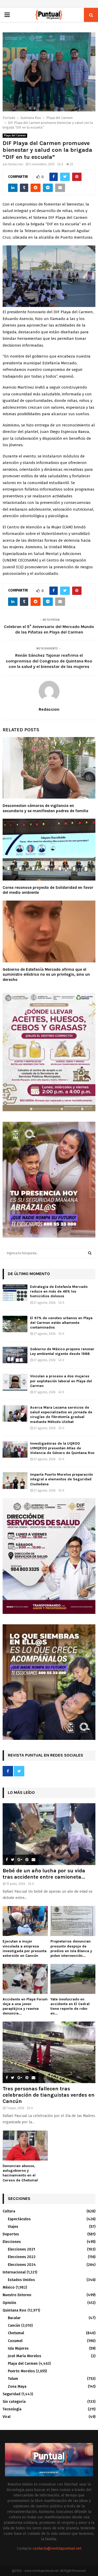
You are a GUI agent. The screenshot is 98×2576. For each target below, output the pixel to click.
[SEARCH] (90, 1253)
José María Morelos (24, 2356)
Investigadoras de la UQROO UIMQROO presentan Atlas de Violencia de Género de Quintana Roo (62, 1448)
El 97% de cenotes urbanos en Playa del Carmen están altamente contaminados (61, 1323)
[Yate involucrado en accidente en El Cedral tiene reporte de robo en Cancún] (73, 1979)
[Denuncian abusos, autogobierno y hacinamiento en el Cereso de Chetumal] (25, 2146)
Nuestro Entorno (17, 2295)
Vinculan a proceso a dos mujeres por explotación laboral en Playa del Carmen (61, 1381)
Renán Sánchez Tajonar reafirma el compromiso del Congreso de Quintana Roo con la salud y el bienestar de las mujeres (49, 661)
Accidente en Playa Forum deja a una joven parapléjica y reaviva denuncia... (25, 2006)
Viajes (13, 2227)
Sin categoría (14, 2402)
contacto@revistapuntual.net (57, 2548)
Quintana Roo (15, 2310)
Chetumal (16, 2333)
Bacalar (14, 2318)
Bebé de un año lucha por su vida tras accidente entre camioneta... (44, 1874)
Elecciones (12, 2242)
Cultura (9, 2211)
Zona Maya (17, 2387)
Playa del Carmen (15, 136)
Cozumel (15, 2341)
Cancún (14, 2325)
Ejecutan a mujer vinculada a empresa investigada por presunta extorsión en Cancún (25, 1948)
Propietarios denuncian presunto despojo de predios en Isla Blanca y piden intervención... (71, 1948)
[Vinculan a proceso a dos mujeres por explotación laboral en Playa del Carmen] (15, 1382)
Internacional (14, 2272)
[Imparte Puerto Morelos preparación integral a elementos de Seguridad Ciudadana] (15, 1480)
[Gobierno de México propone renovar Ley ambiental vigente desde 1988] (15, 1355)
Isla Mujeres (18, 2348)
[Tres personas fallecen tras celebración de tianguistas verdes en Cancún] (49, 2052)
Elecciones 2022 (22, 2257)
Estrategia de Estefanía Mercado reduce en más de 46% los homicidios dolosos (59, 1291)
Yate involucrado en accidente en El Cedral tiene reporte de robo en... (70, 2006)
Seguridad (11, 2394)
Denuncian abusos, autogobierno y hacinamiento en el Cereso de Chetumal (20, 2173)
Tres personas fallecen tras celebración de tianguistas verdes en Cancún (49, 2095)
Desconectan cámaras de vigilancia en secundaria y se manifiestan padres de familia (45, 808)
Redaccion (16, 164)
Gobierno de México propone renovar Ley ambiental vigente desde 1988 (62, 1351)
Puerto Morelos (21, 2371)
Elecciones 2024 (22, 2265)
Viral (7, 2417)
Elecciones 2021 (21, 2249)
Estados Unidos (21, 2280)
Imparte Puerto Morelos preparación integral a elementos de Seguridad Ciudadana (62, 1479)
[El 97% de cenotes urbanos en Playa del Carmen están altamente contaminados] (15, 1324)
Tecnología (12, 2409)
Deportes (11, 2234)
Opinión (9, 2303)
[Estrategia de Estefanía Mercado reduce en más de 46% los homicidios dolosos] (15, 1293)
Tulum (13, 2379)
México (9, 2287)
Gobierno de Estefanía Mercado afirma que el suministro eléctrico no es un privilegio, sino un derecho (46, 975)
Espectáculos (19, 2219)
